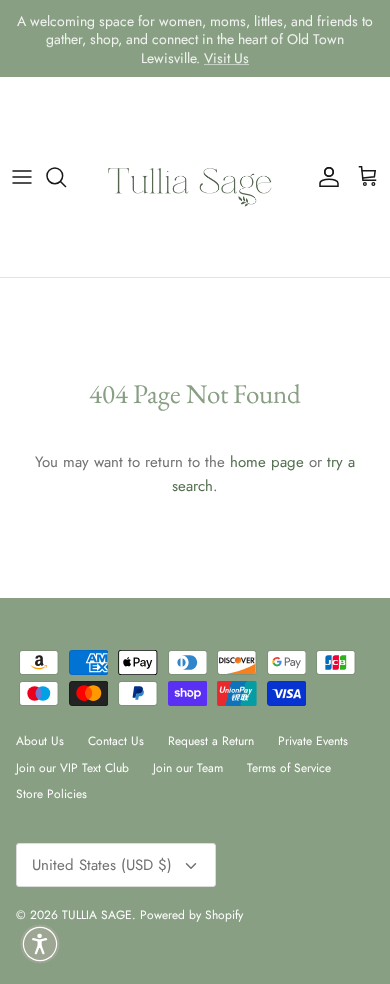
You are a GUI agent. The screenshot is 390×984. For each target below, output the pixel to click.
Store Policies (51, 794)
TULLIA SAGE (97, 915)
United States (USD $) (102, 865)
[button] (40, 944)
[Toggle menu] (22, 177)
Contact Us (116, 741)
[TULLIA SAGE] (195, 177)
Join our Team (188, 768)
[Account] (324, 177)
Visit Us (226, 57)
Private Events (313, 741)
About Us (40, 741)
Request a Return (211, 741)
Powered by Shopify (191, 915)
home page (267, 462)
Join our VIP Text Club (72, 768)
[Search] (66, 177)
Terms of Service (289, 768)
